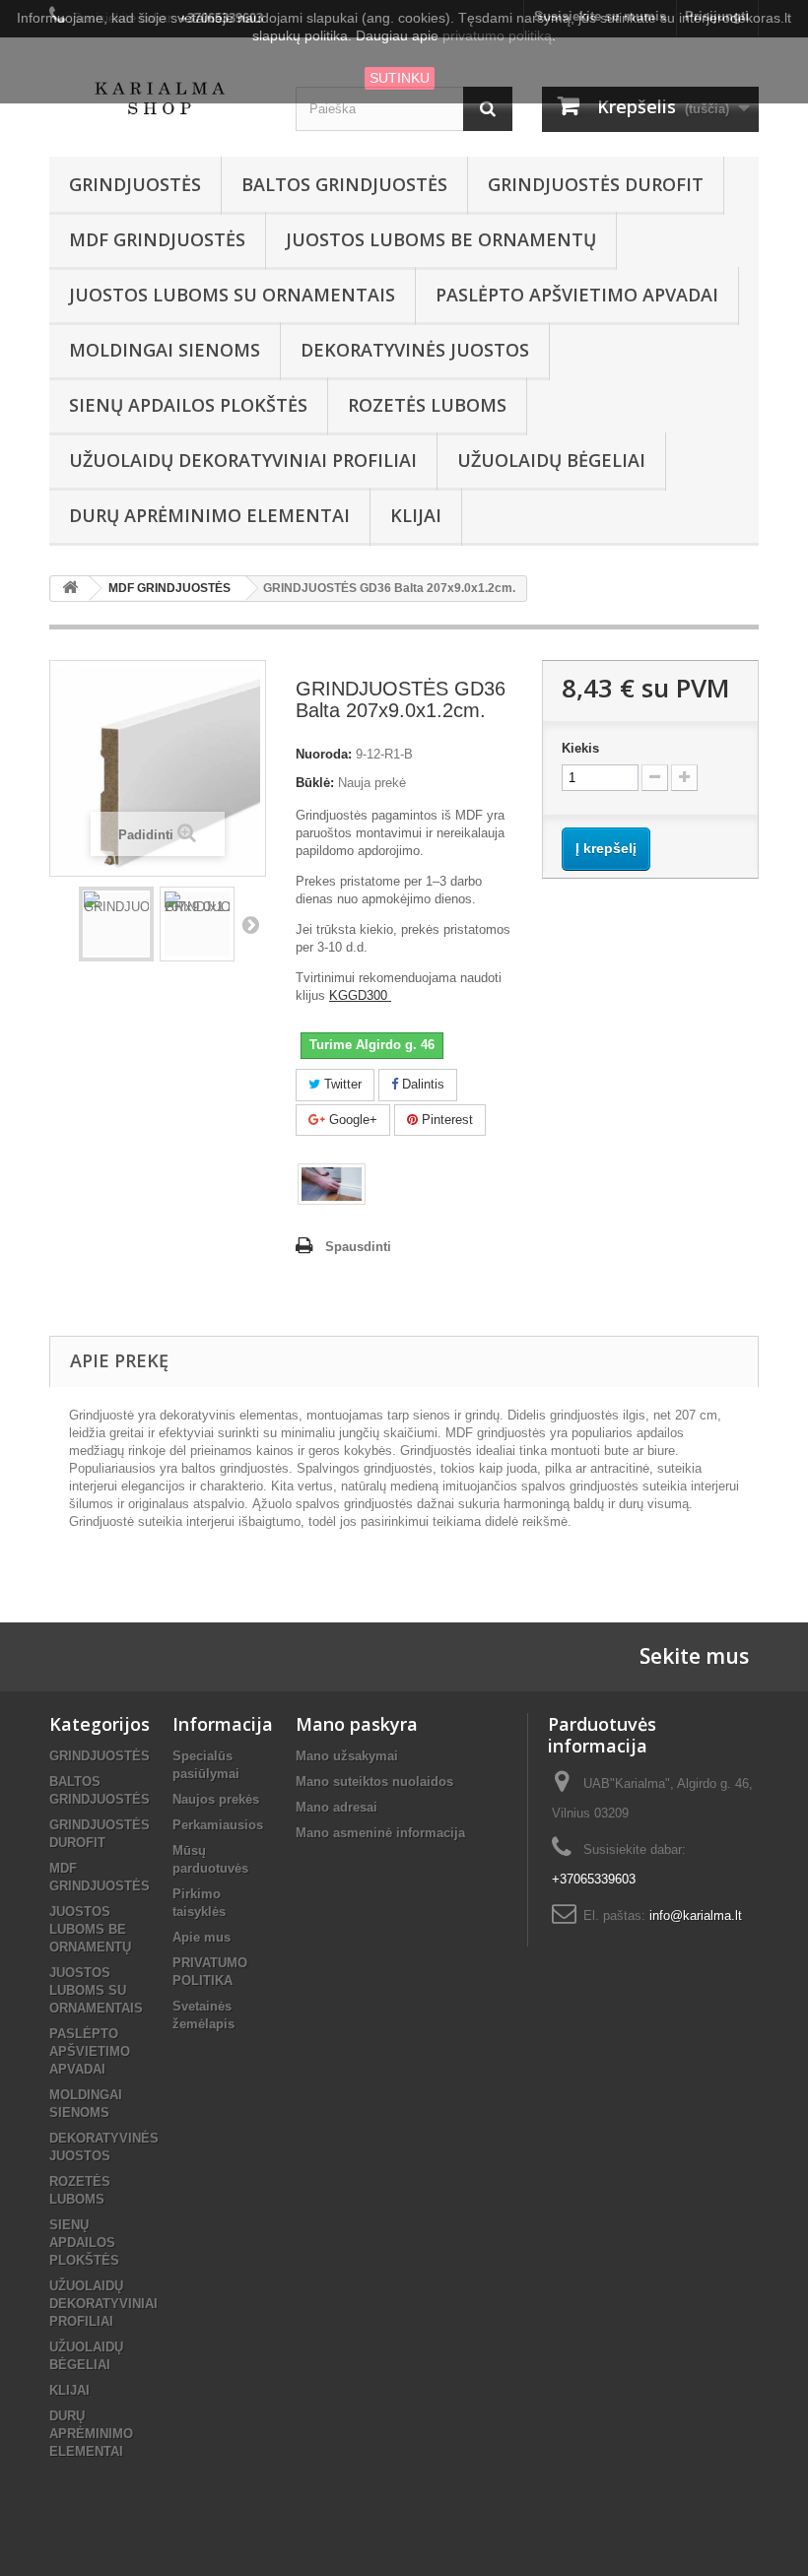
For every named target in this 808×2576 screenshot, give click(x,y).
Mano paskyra (357, 1724)
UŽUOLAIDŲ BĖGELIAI (551, 460)
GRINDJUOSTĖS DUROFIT (596, 184)
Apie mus (202, 1937)
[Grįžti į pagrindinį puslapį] (70, 589)
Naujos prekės (216, 1799)
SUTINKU (400, 78)
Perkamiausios (218, 1825)
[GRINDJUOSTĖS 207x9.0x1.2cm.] (197, 924)
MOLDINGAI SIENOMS (165, 350)
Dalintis (421, 1084)
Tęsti (250, 924)
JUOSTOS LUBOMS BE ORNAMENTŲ (441, 239)
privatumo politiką (497, 35)
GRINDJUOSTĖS (135, 184)
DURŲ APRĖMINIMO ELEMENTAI (209, 515)
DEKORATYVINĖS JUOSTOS (415, 350)
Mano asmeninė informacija (380, 1833)
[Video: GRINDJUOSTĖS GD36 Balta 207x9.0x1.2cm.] (332, 1184)
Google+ (351, 1120)
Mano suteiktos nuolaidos (374, 1782)
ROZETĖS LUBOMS (427, 405)
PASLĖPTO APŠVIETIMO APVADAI (577, 295)
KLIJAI (416, 515)
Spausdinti (358, 1247)
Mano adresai (337, 1807)
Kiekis (580, 748)
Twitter (341, 1084)
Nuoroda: (324, 754)
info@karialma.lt (696, 1915)
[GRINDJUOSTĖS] (116, 924)
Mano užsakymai (347, 1756)
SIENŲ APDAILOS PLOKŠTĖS (188, 405)
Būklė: (315, 783)
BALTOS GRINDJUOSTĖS (344, 184)
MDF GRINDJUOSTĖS (157, 239)
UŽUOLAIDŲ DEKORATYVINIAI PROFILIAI (243, 460)
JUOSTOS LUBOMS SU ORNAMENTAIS (232, 295)
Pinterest (445, 1120)
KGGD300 (360, 995)
